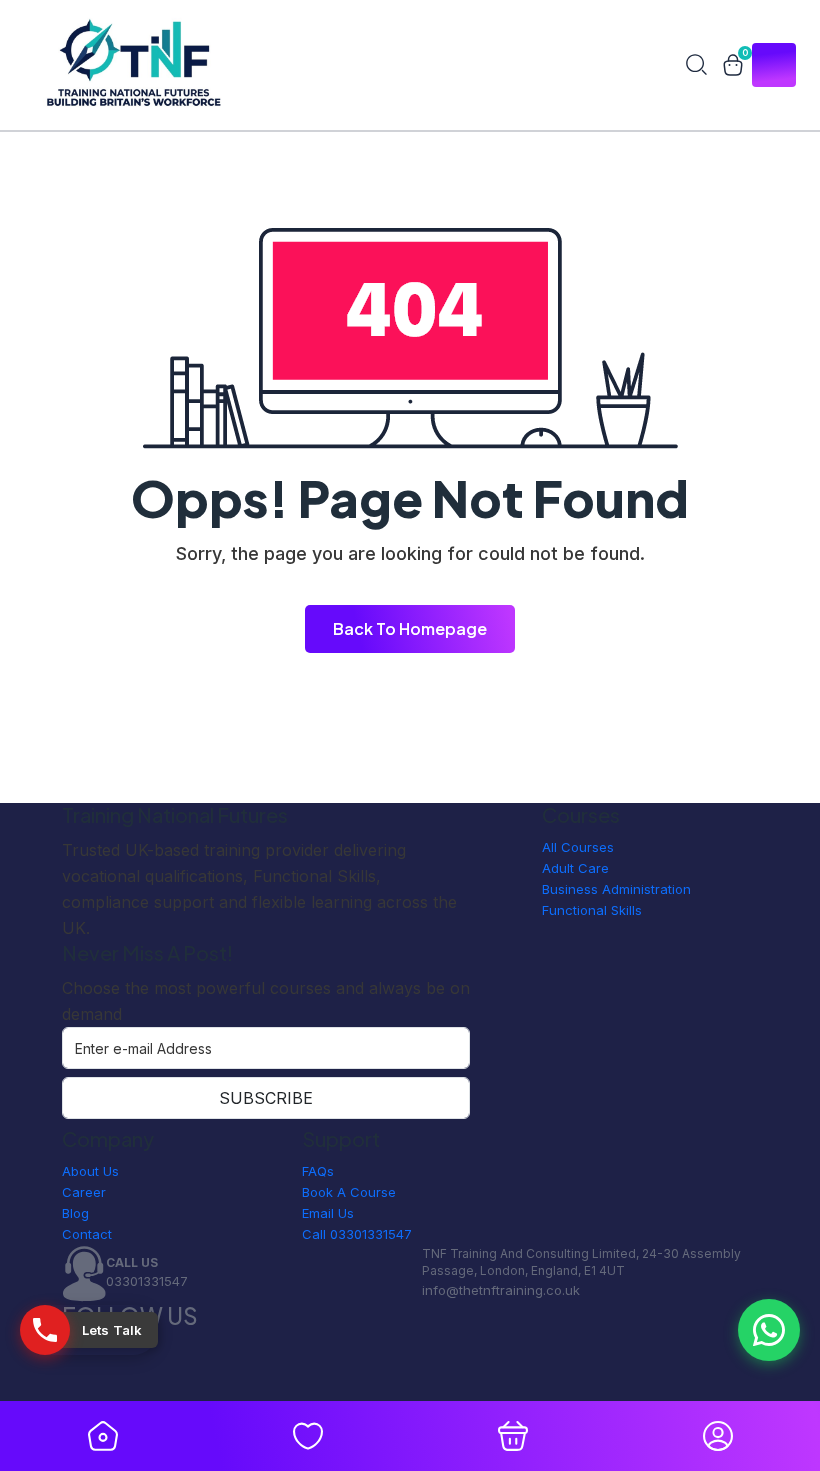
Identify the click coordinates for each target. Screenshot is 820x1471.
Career (84, 1192)
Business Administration (616, 889)
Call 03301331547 (357, 1234)
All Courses (578, 847)
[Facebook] (67, 1370)
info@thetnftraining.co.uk (501, 1290)
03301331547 (147, 1281)
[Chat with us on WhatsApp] (769, 1330)
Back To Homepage (410, 628)
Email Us (328, 1213)
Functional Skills (592, 910)
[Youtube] (67, 1391)
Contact (87, 1234)
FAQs (318, 1171)
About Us (90, 1171)
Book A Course (349, 1192)
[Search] (696, 65)
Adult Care (575, 868)
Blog (75, 1213)
